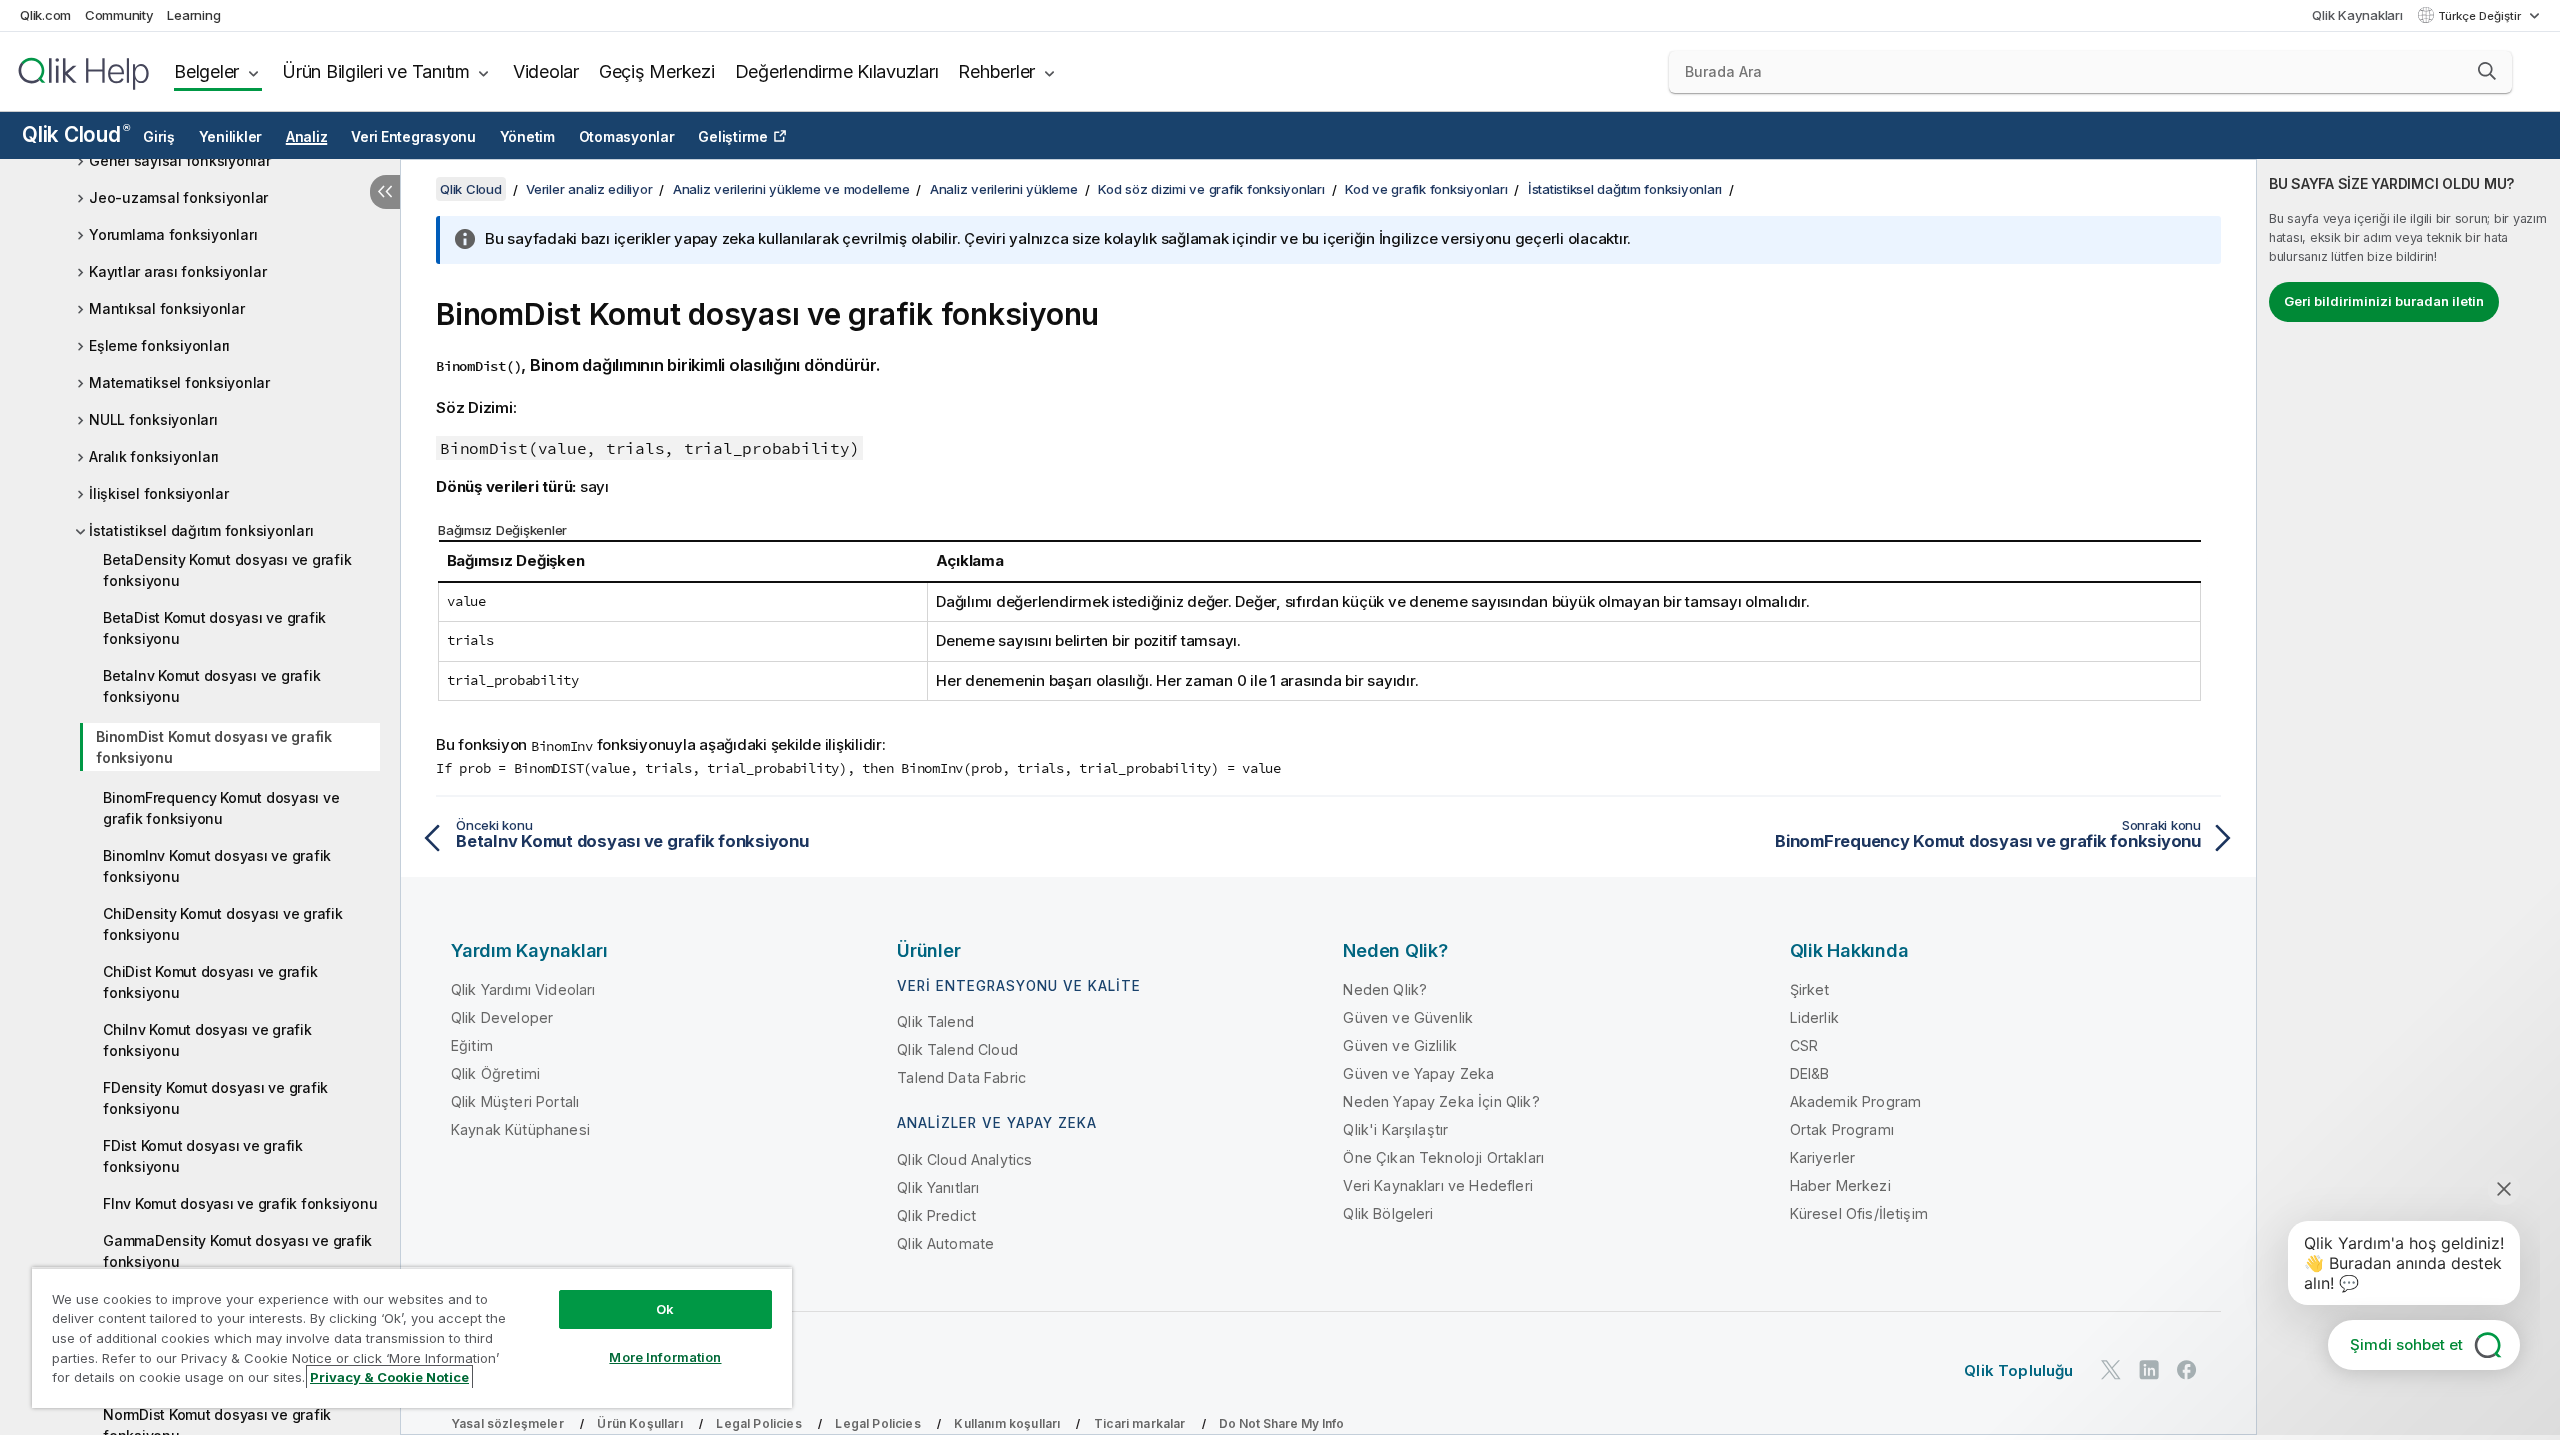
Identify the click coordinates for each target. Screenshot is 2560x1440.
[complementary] (2408, 797)
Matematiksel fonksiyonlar (179, 382)
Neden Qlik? (1385, 989)
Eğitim (472, 1045)
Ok (665, 1309)
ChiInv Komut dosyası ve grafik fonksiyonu (207, 1040)
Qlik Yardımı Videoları (523, 989)
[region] (412, 1337)
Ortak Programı (1842, 1129)
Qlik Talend (935, 1021)
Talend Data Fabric (961, 1077)
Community (119, 15)
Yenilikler (231, 137)
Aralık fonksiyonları (154, 456)
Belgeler (206, 71)
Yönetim (527, 137)
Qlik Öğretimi (495, 1073)
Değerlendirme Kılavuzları (837, 71)
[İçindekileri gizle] (385, 192)
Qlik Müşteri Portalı (515, 1101)
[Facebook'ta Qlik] (2187, 1370)
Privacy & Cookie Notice (389, 1377)
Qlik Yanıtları (938, 1187)
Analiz (307, 137)
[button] (2487, 71)
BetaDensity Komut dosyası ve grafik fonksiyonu (227, 570)
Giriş (159, 137)
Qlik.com (45, 15)
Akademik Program (1856, 1101)
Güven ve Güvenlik (1408, 1017)
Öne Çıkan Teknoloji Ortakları (1443, 1157)
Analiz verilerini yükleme (1004, 189)
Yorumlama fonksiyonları (173, 234)
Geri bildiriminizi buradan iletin (2384, 301)
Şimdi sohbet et (2406, 1344)
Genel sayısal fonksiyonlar (180, 160)
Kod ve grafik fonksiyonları (1426, 189)
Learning (193, 15)
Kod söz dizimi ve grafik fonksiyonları (1211, 189)
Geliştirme (733, 137)
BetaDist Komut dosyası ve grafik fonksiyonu (214, 628)
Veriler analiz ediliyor (589, 189)
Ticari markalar (1139, 1423)
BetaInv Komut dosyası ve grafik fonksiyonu (211, 686)
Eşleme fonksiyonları (159, 345)
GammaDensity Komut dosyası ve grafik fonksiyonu (237, 1251)
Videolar (546, 71)
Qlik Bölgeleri (1388, 1213)
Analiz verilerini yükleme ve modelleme (791, 189)
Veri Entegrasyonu (413, 137)
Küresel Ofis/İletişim (1859, 1213)
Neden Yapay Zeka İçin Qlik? (1441, 1101)
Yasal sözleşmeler (507, 1423)
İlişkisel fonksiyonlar (159, 493)
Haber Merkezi (1840, 1185)
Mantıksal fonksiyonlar (167, 308)
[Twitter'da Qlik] (2111, 1370)
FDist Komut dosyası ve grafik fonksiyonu (203, 1156)
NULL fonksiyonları (153, 419)
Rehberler (996, 71)
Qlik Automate (945, 1243)
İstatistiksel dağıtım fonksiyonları (201, 530)
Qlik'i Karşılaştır (1395, 1129)
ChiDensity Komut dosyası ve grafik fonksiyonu (223, 924)
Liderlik (1814, 1017)
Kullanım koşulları (1007, 1423)
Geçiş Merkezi (657, 71)
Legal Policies (758, 1423)
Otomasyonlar (627, 137)
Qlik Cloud (75, 134)
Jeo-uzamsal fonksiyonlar (178, 197)
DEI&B (1810, 1073)
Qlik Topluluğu (2018, 1370)
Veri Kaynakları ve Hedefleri (1437, 1185)
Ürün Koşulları (639, 1423)
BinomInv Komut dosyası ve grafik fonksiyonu (217, 866)
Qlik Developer (502, 1017)
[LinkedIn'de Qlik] (2149, 1370)
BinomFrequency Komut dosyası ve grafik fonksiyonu (221, 808)
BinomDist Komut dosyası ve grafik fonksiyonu (214, 747)
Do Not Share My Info (1281, 1423)
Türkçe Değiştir (2481, 16)
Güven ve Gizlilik (1400, 1045)
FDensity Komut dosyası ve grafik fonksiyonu (215, 1098)
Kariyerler (1823, 1157)
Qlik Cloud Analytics (964, 1159)
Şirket (1810, 989)
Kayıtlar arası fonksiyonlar (177, 271)
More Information (665, 1357)
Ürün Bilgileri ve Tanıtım (376, 71)
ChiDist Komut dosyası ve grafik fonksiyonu (210, 982)
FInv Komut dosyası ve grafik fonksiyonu (240, 1203)
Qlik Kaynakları (2357, 15)
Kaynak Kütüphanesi (520, 1129)
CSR (1804, 1045)
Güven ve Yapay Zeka (1418, 1073)
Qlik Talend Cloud (957, 1049)
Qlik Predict (936, 1215)
